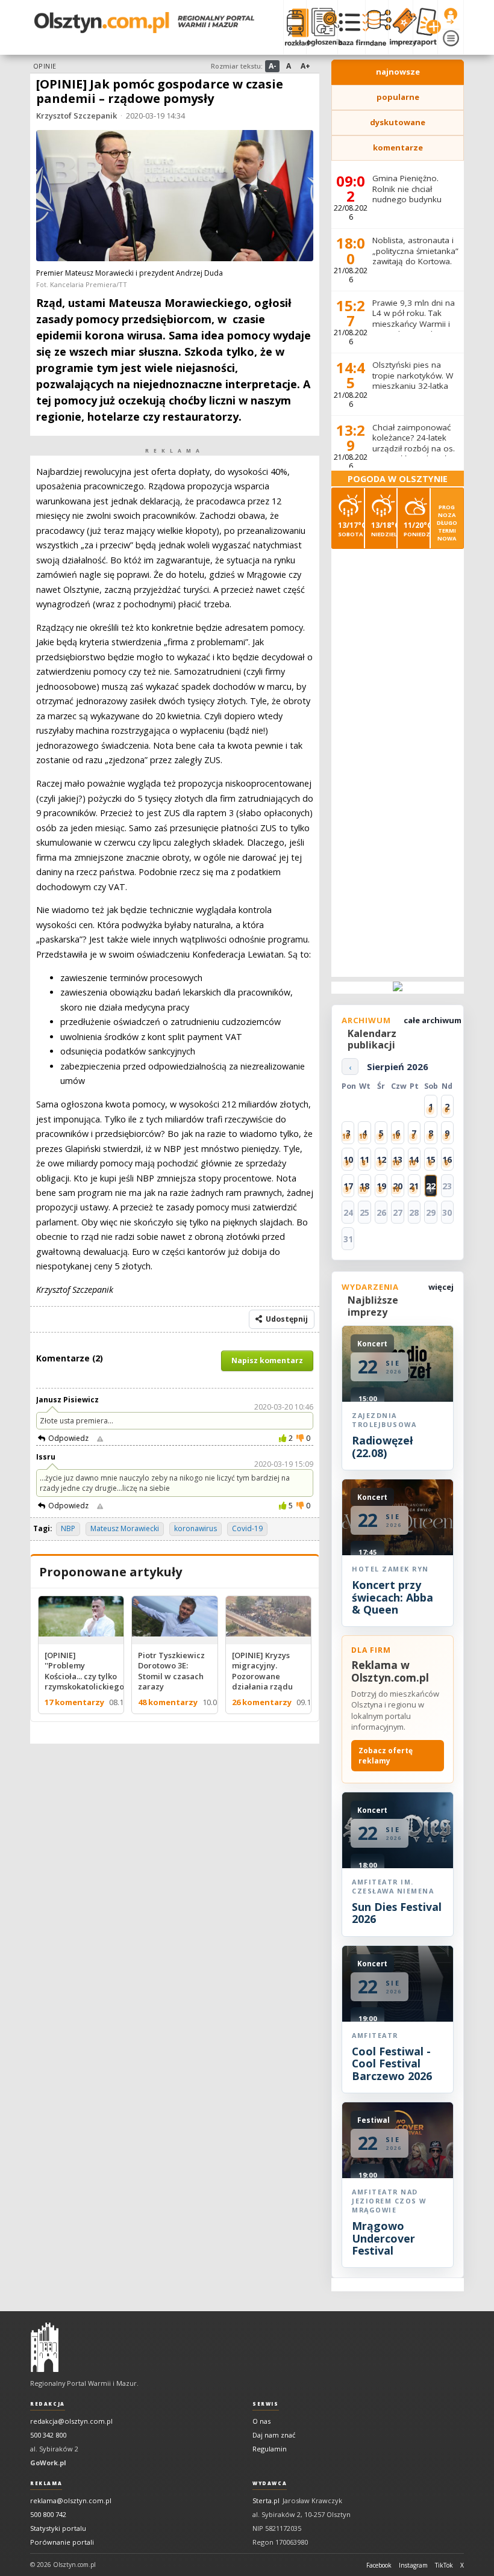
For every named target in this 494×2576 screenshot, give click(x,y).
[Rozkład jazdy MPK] (295, 27)
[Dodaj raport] (425, 27)
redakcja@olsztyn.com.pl (71, 2421)
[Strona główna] (144, 23)
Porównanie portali (62, 2542)
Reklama (46, 2483)
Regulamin (270, 2449)
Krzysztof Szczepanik (77, 116)
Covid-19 (247, 1528)
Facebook (379, 2565)
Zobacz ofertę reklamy (386, 1756)
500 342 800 (48, 2435)
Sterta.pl (266, 2500)
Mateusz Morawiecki (125, 1528)
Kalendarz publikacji (372, 1039)
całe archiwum (433, 1020)
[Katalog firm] (352, 27)
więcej (441, 1287)
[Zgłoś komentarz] (100, 1438)
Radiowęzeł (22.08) (382, 1446)
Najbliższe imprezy (373, 1306)
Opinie (45, 66)
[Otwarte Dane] (377, 27)
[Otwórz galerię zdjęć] (175, 197)
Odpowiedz (68, 1438)
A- (273, 66)
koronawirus (195, 1528)
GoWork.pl (48, 2463)
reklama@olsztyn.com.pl (71, 2500)
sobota (351, 529)
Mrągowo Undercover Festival (383, 2238)
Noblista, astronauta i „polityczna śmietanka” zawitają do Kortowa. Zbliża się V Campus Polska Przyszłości (415, 261)
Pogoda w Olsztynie (398, 479)
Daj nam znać (274, 2435)
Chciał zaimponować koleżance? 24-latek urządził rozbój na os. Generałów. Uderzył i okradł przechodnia (414, 448)
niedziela (384, 529)
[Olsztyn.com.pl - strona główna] (45, 2347)
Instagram (413, 2565)
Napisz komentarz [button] (267, 1361)
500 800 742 (48, 2514)
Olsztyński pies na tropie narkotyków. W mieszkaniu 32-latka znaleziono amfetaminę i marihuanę (413, 391)
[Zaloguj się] (451, 16)
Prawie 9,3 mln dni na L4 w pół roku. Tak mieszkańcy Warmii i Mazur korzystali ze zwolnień (414, 324)
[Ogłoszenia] (322, 27)
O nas (261, 2421)
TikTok (444, 2565)
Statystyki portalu (58, 2528)
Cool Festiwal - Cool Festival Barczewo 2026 (392, 2064)
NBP (68, 1528)
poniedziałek (417, 529)
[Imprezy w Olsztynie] (400, 27)
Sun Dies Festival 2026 (397, 1913)
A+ (305, 66)
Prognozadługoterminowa (447, 523)
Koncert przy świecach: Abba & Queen (392, 1597)
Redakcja (48, 2404)
